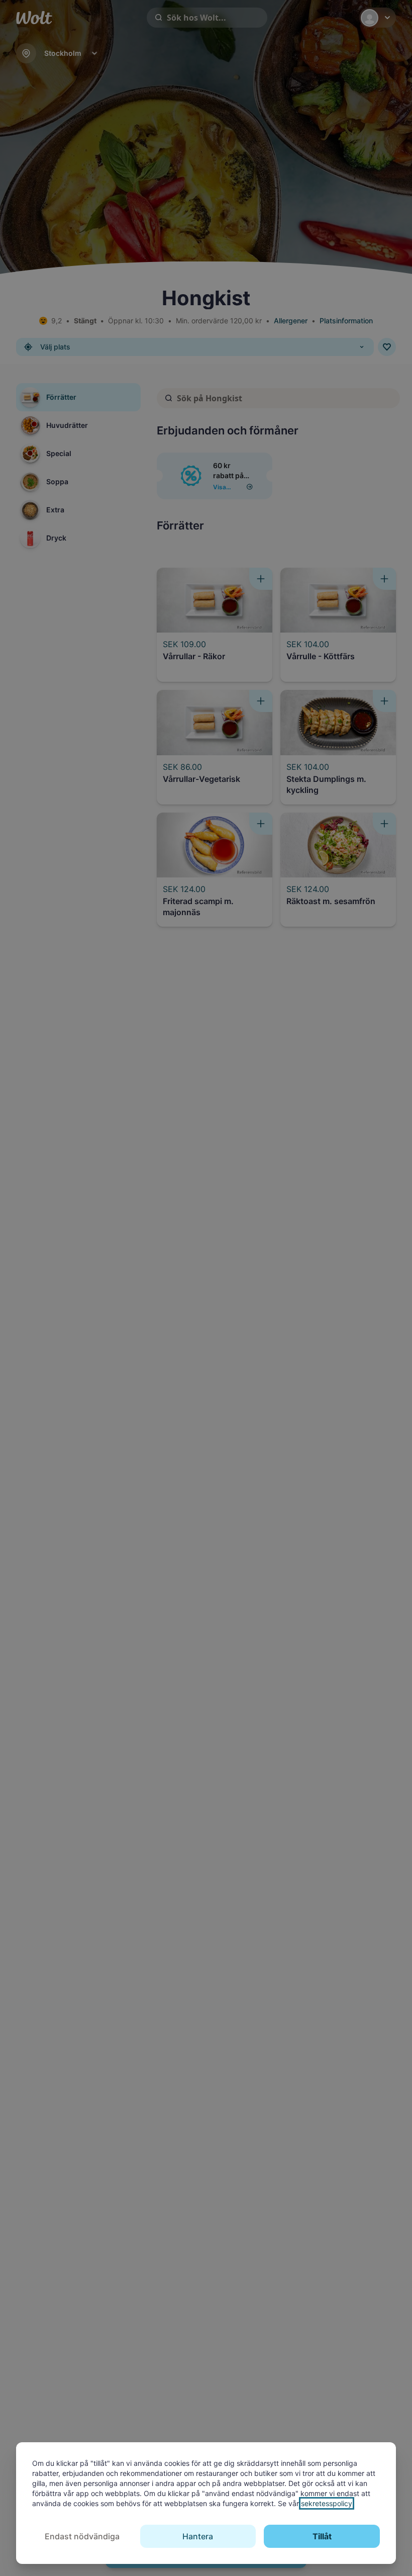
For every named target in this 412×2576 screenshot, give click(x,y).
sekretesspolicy (327, 2503)
